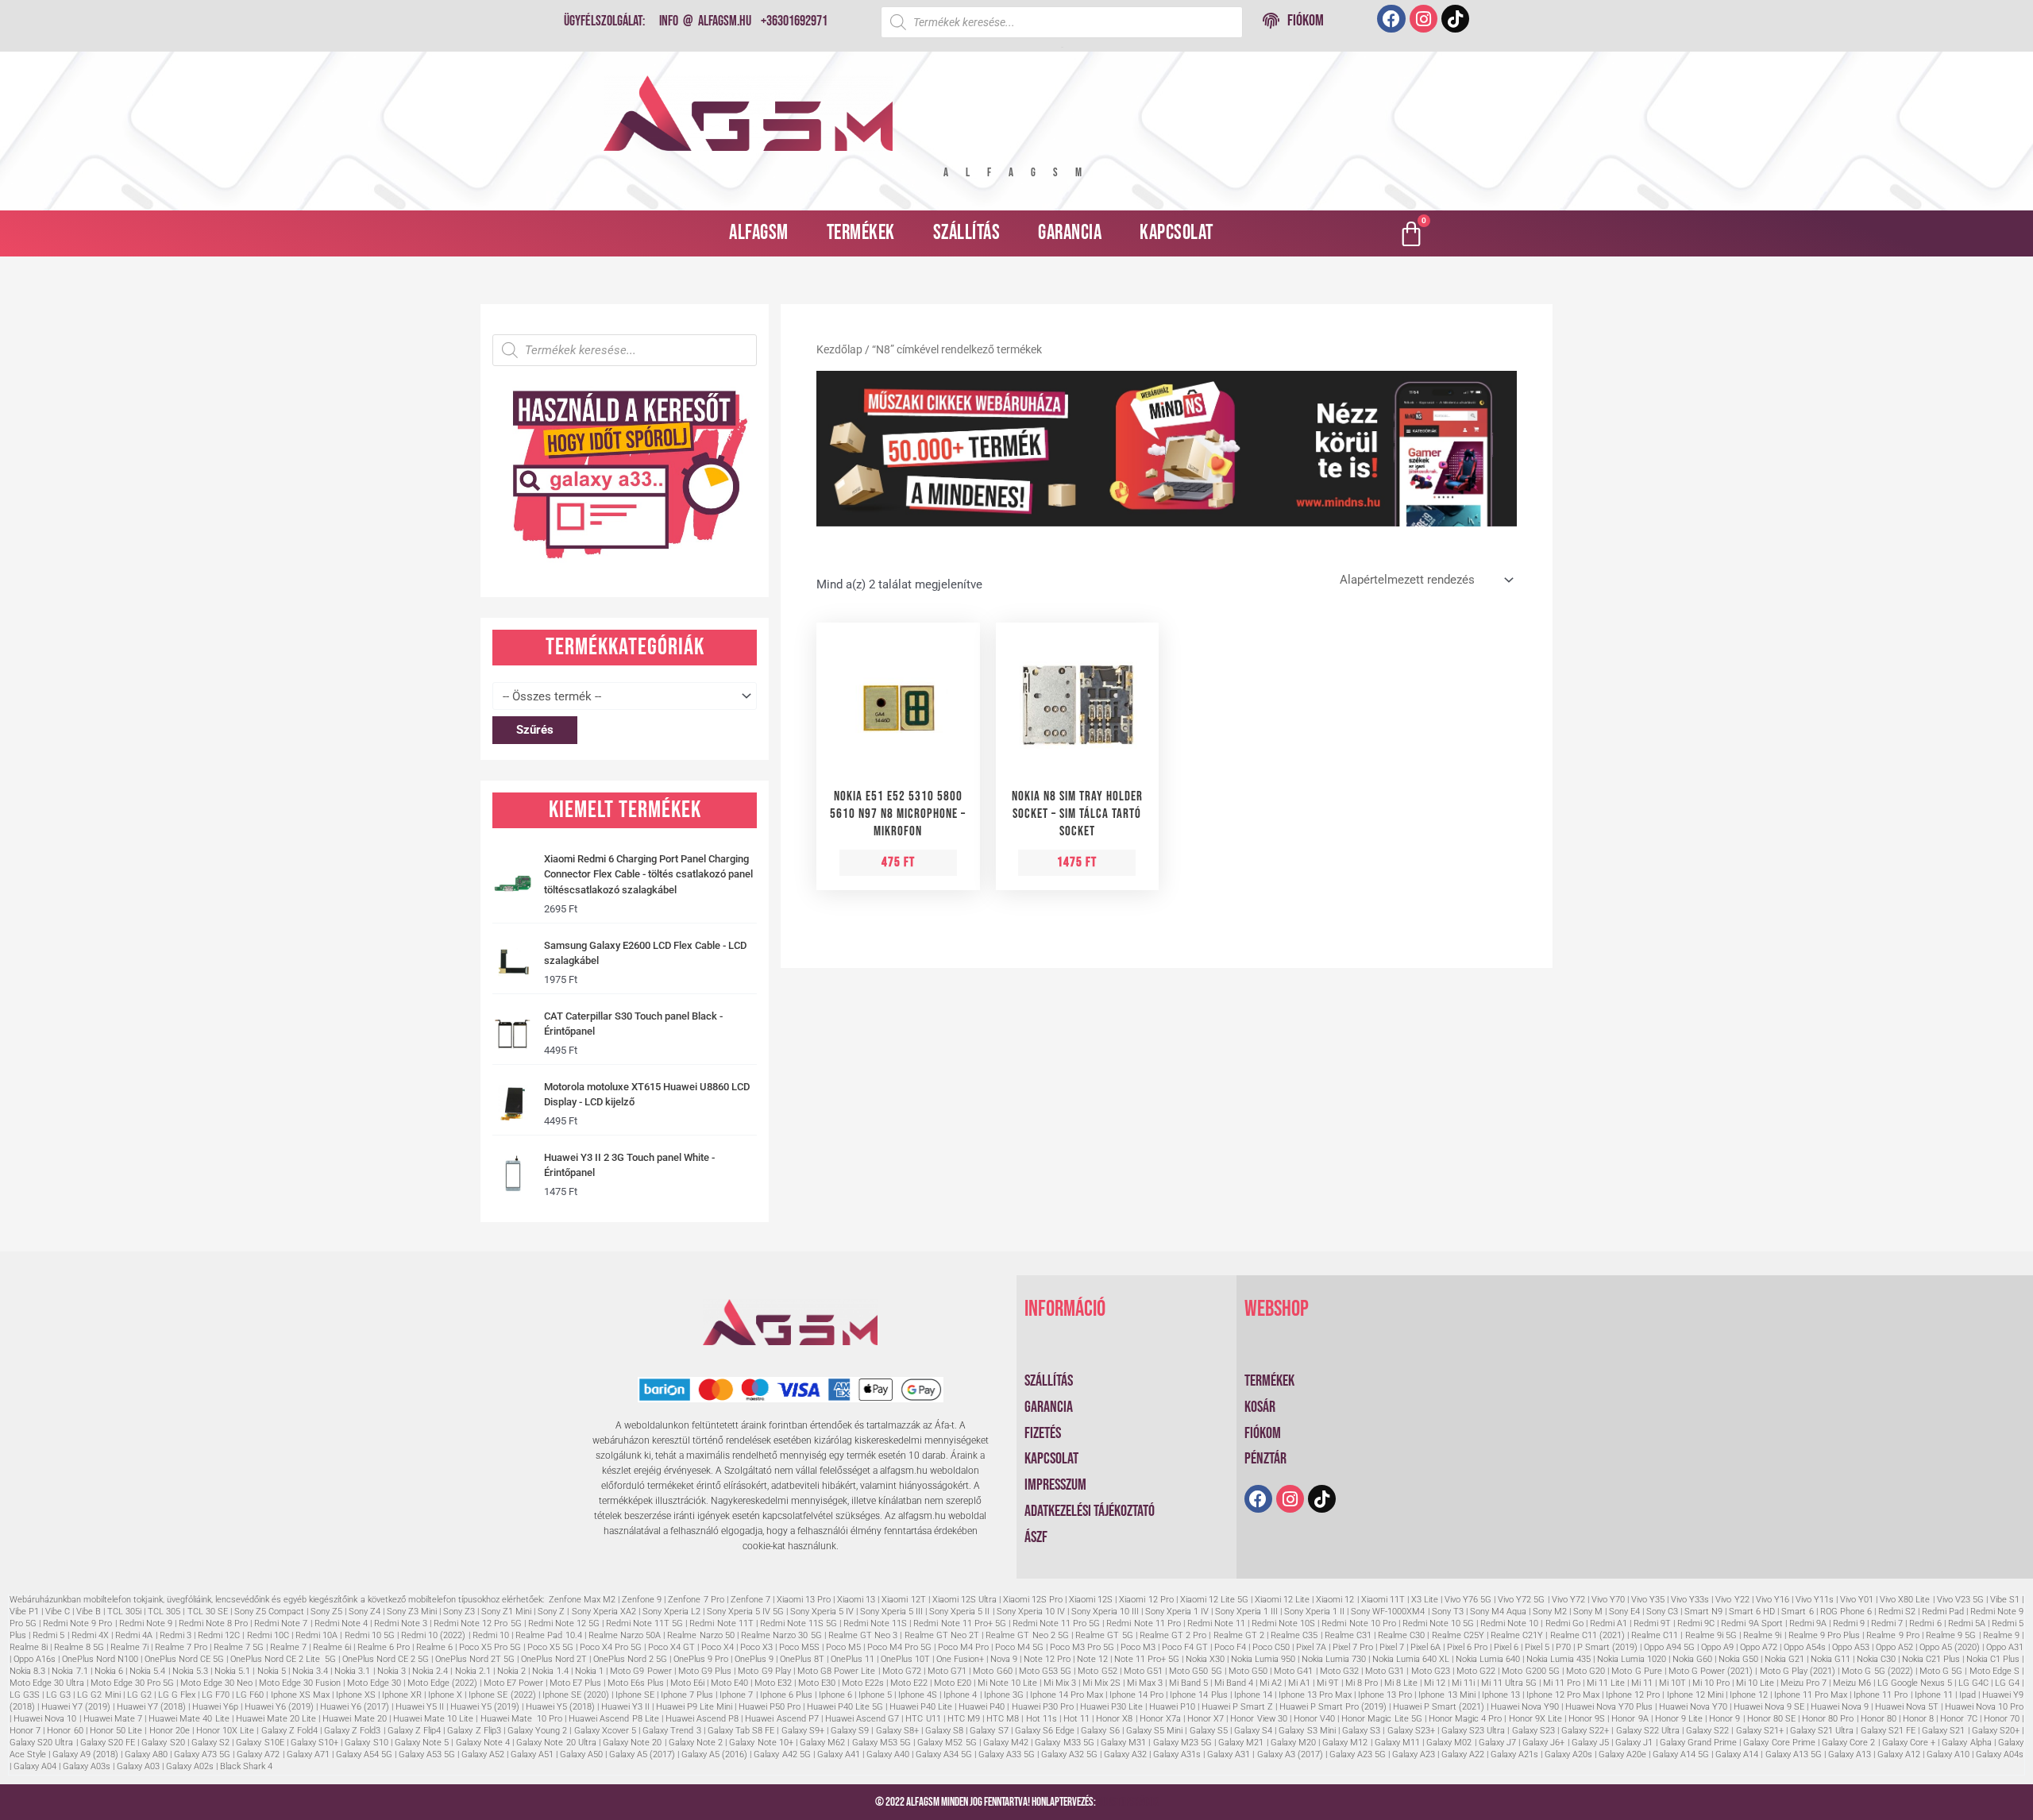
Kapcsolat (1177, 233)
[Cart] (1411, 233)
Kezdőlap (839, 349)
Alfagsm (759, 233)
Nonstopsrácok (1128, 1802)
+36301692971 (794, 21)
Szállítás (967, 233)
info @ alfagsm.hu (705, 21)
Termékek (861, 233)
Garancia (1070, 233)
